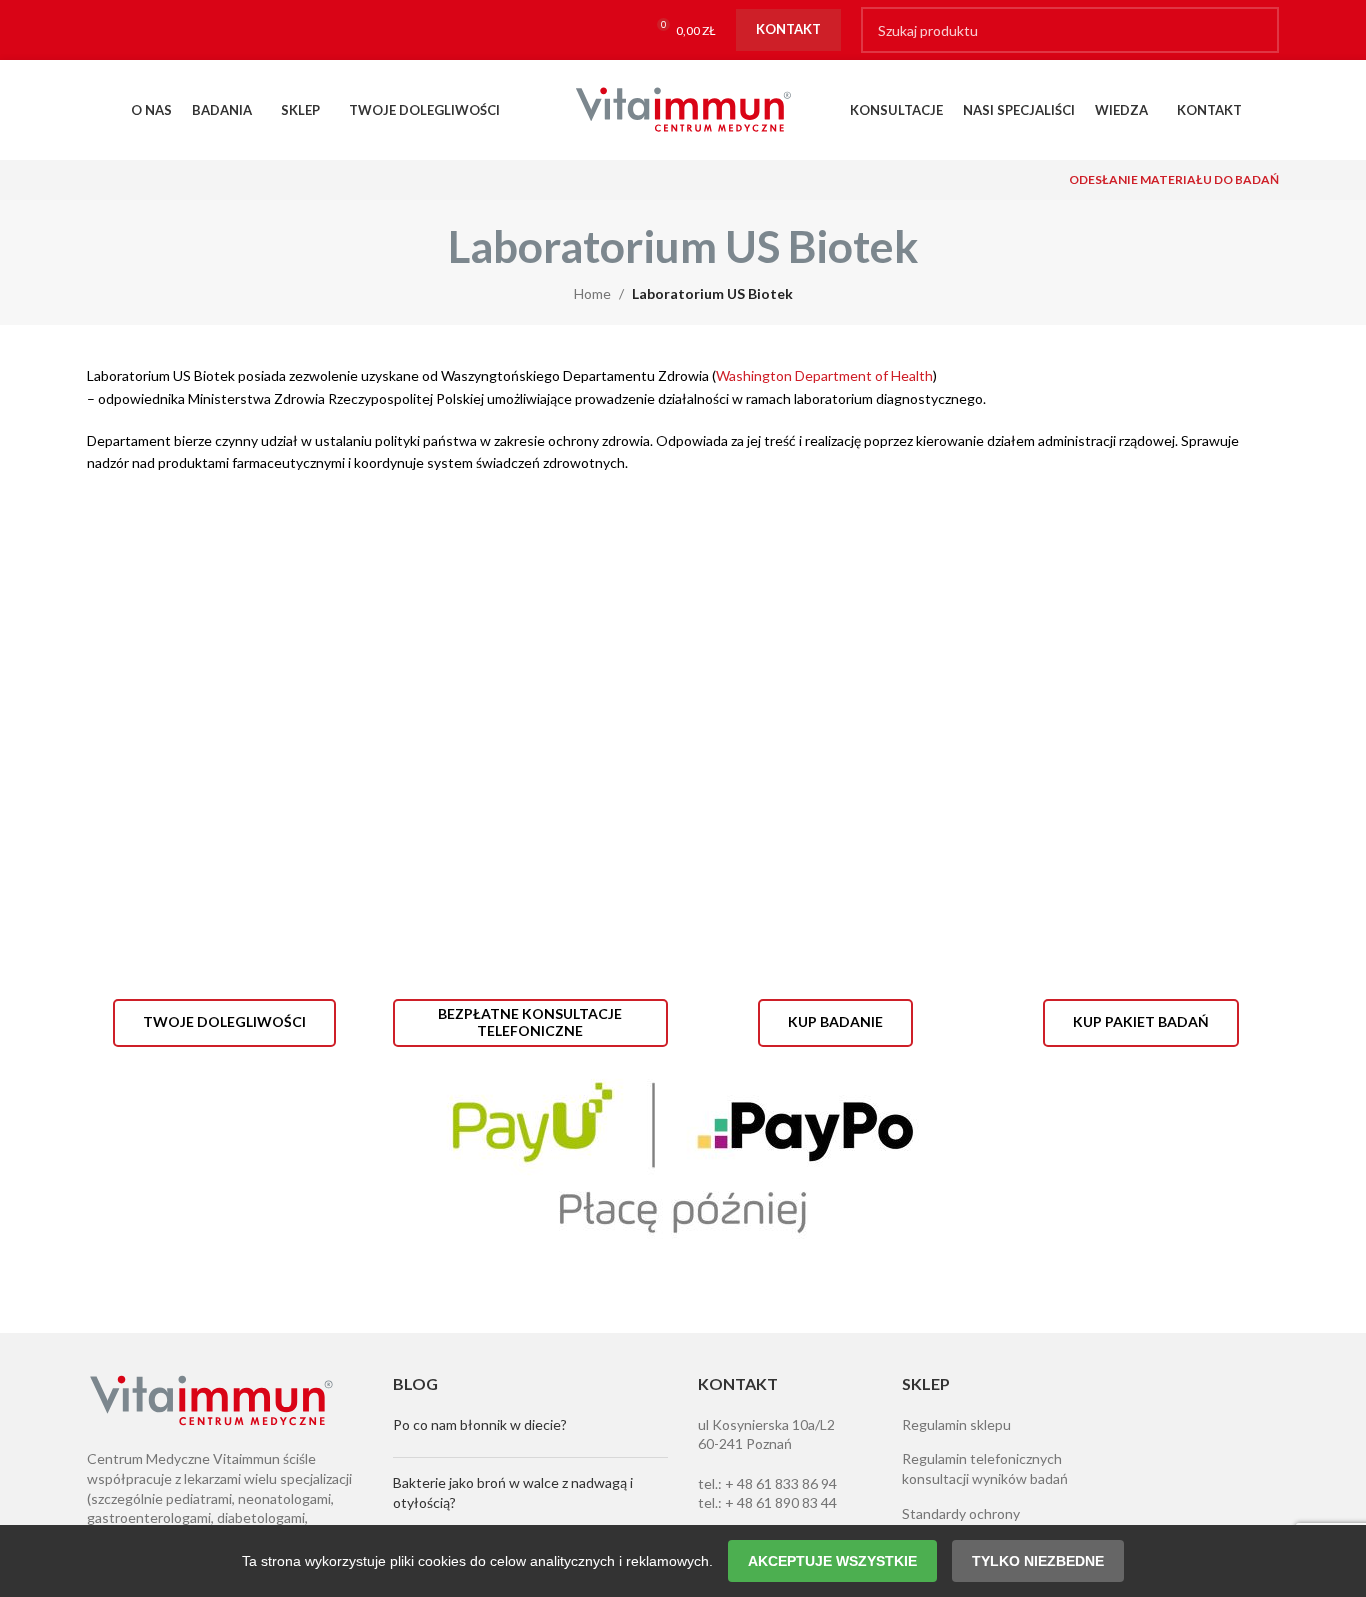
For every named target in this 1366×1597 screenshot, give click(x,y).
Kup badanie (835, 1021)
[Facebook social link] (106, 30)
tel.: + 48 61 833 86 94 (767, 1483)
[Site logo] (683, 108)
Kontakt (788, 29)
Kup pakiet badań (1141, 1021)
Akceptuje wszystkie (832, 1561)
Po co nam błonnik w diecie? (480, 1424)
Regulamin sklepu (956, 1424)
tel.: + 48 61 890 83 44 (767, 1502)
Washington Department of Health (824, 375)
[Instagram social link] (145, 30)
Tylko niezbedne (1038, 1561)
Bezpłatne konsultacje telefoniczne (530, 1022)
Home (592, 293)
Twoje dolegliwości (224, 1021)
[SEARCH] (1256, 30)
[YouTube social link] (184, 30)
